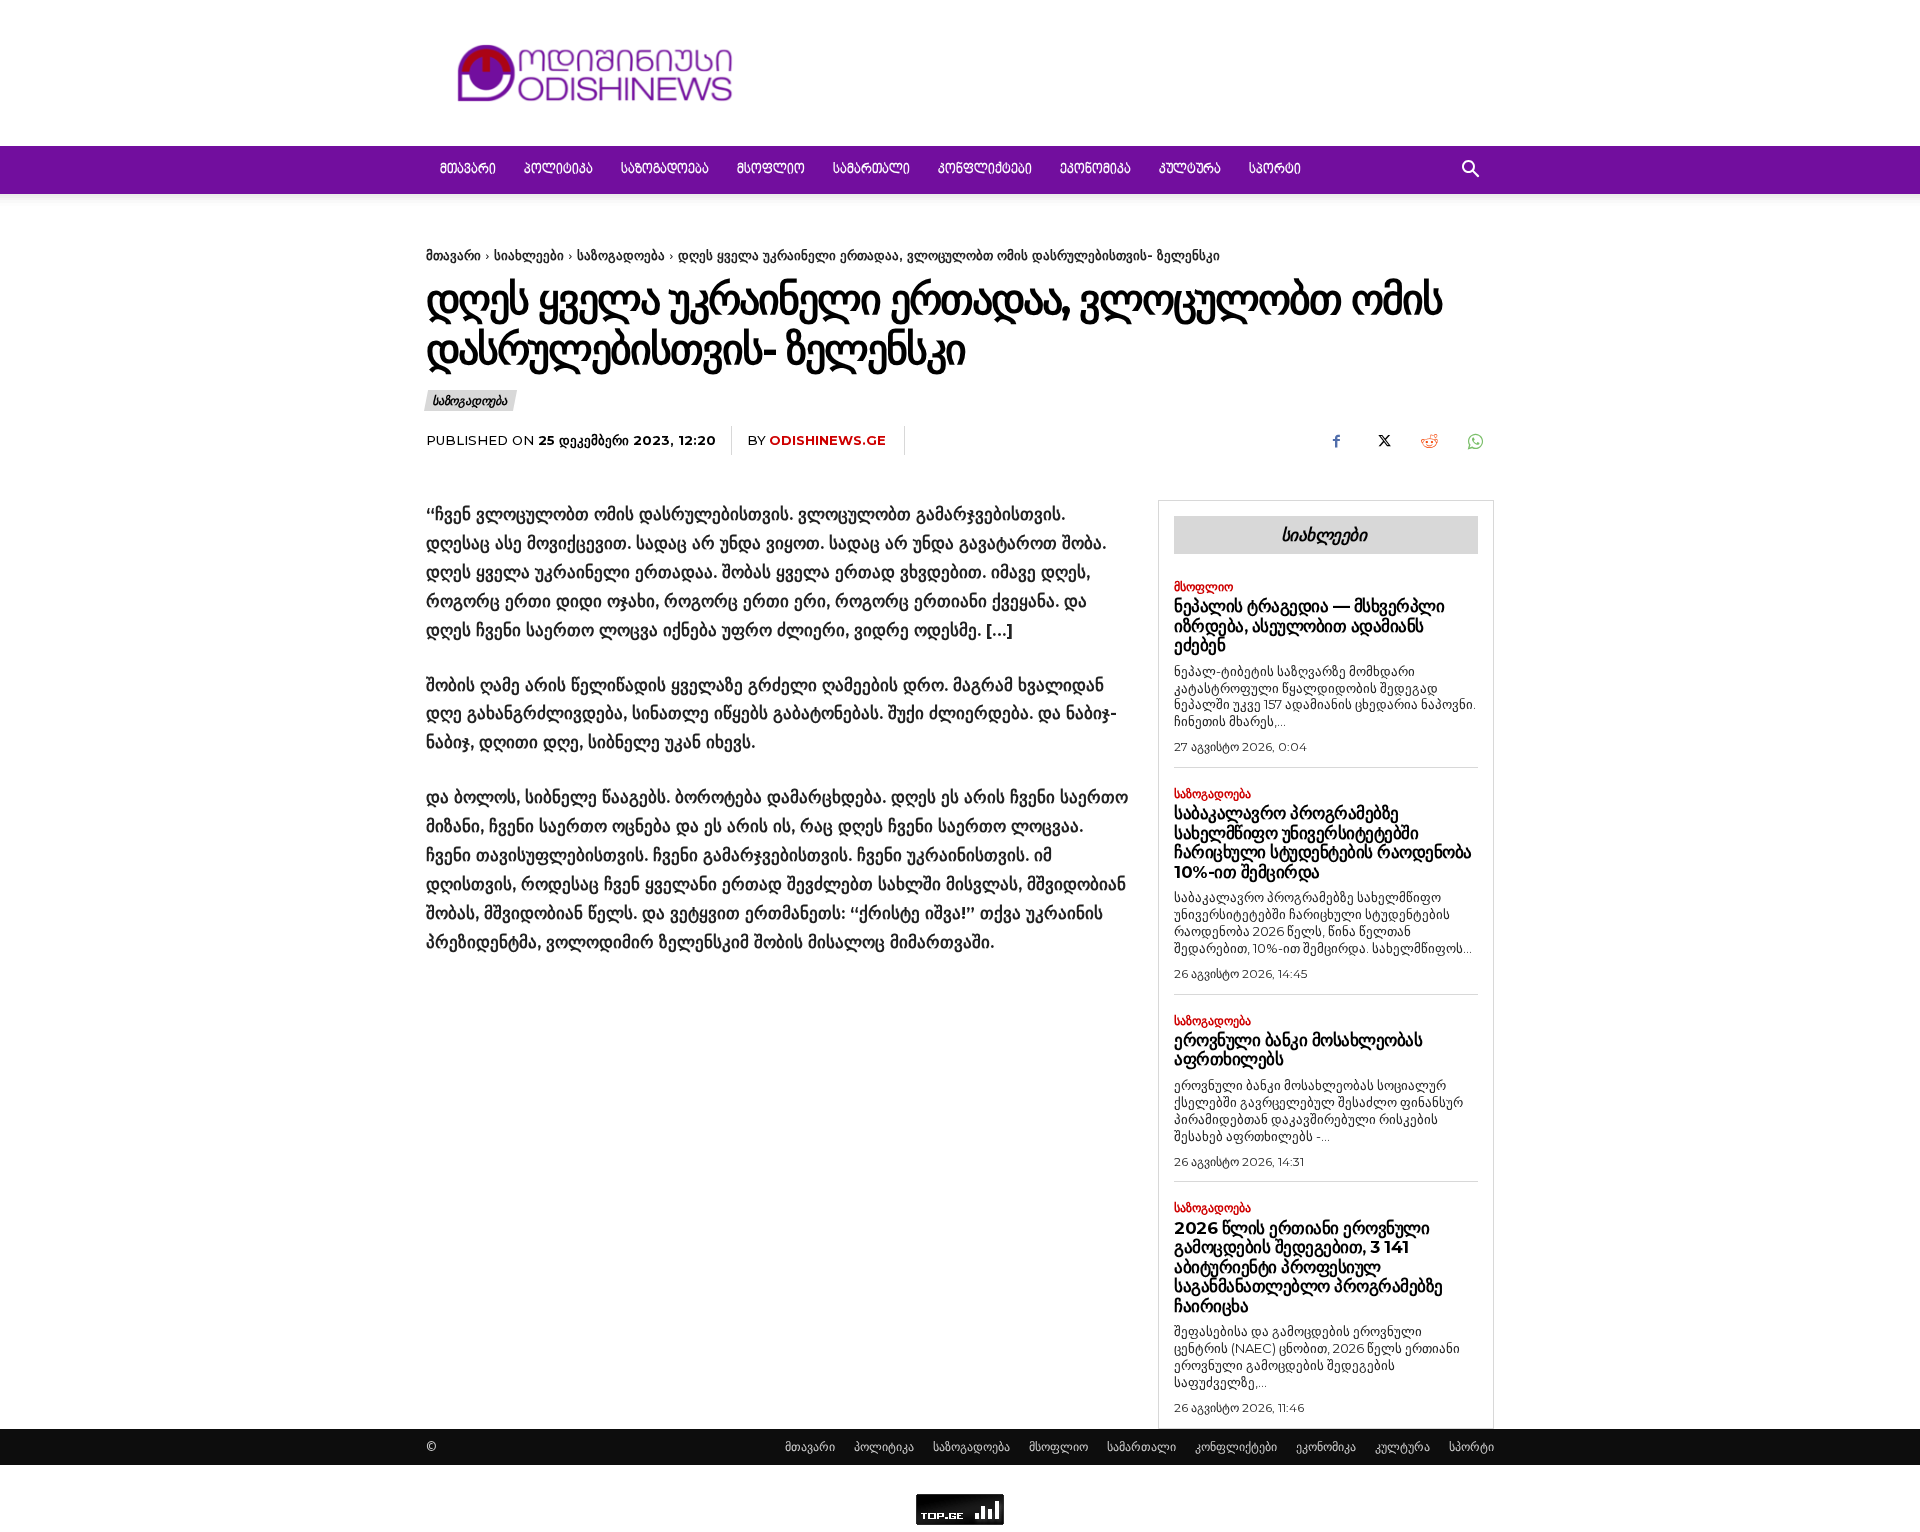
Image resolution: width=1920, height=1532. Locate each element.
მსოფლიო (771, 170)
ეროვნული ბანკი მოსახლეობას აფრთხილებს (1298, 1050)
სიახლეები (529, 255)
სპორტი (1275, 170)
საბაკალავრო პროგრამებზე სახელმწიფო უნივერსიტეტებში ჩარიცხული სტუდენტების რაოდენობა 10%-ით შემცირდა (1323, 842)
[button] (1470, 171)
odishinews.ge (827, 440)
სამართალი (871, 170)
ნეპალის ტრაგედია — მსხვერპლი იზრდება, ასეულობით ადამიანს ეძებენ (1309, 625)
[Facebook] (1336, 441)
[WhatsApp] (1474, 441)
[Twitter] (1382, 441)
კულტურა (1190, 170)
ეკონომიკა (1095, 170)
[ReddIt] (1428, 441)
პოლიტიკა (558, 170)
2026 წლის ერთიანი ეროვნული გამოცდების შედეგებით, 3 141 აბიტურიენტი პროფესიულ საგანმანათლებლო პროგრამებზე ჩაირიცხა (1308, 1267)
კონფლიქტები (985, 170)
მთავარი (468, 170)
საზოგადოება (665, 170)
